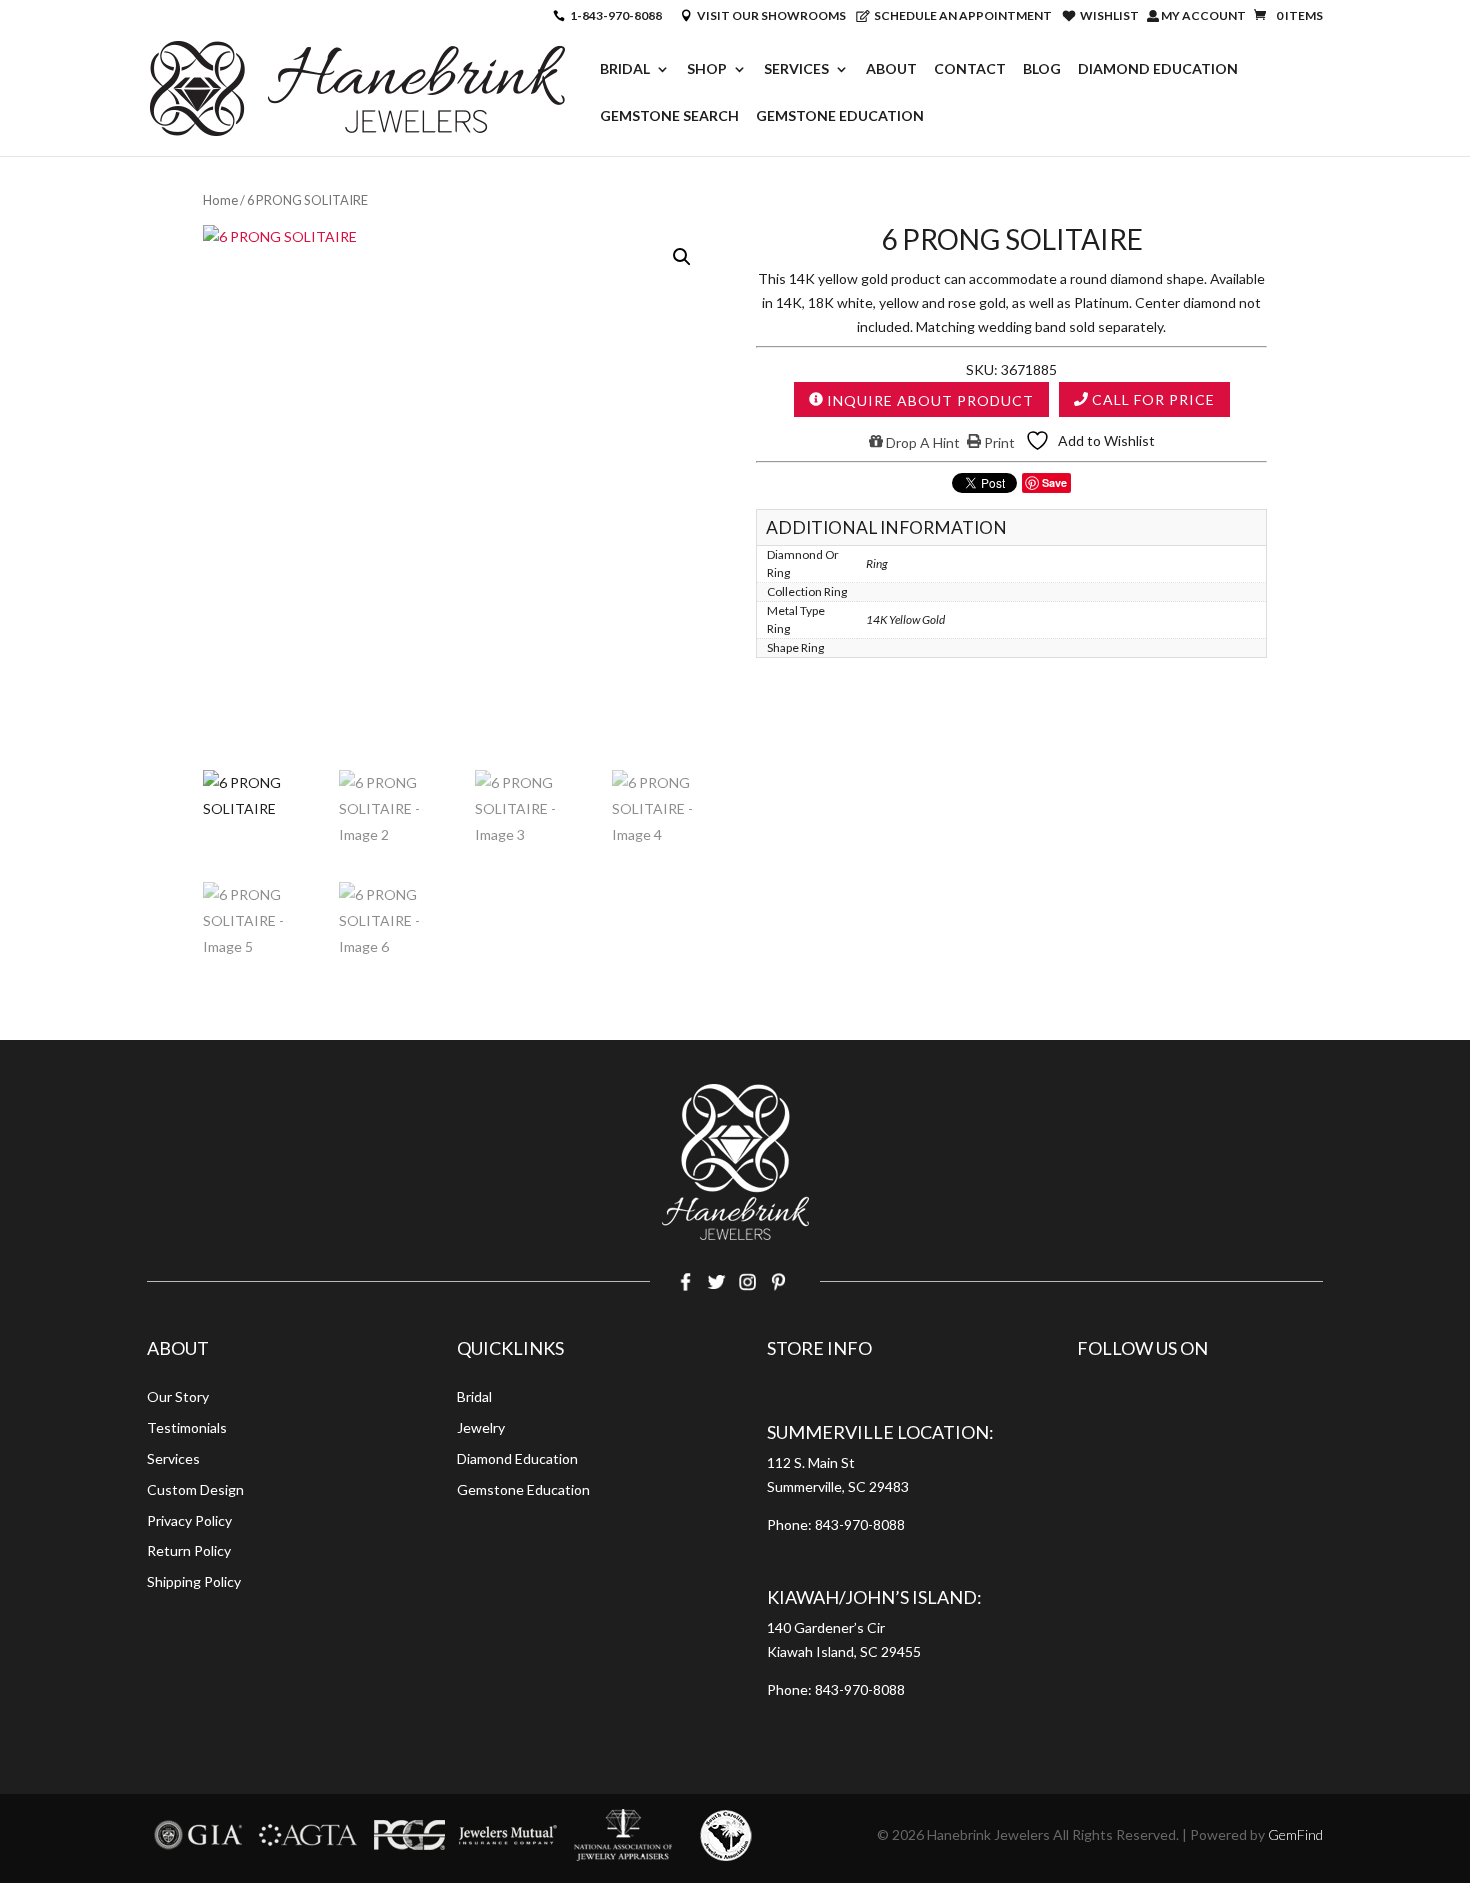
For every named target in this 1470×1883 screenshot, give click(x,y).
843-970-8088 (860, 1524)
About (891, 69)
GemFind (1295, 1834)
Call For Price (1151, 399)
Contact (970, 69)
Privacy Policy (189, 1520)
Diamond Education (1158, 69)
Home (220, 200)
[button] (682, 257)
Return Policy (189, 1550)
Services (796, 69)
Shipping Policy (194, 1581)
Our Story (178, 1396)
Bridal (625, 69)
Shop (707, 69)
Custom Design (195, 1489)
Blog (1042, 69)
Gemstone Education (840, 116)
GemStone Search (669, 116)
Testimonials (187, 1427)
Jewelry (481, 1427)
